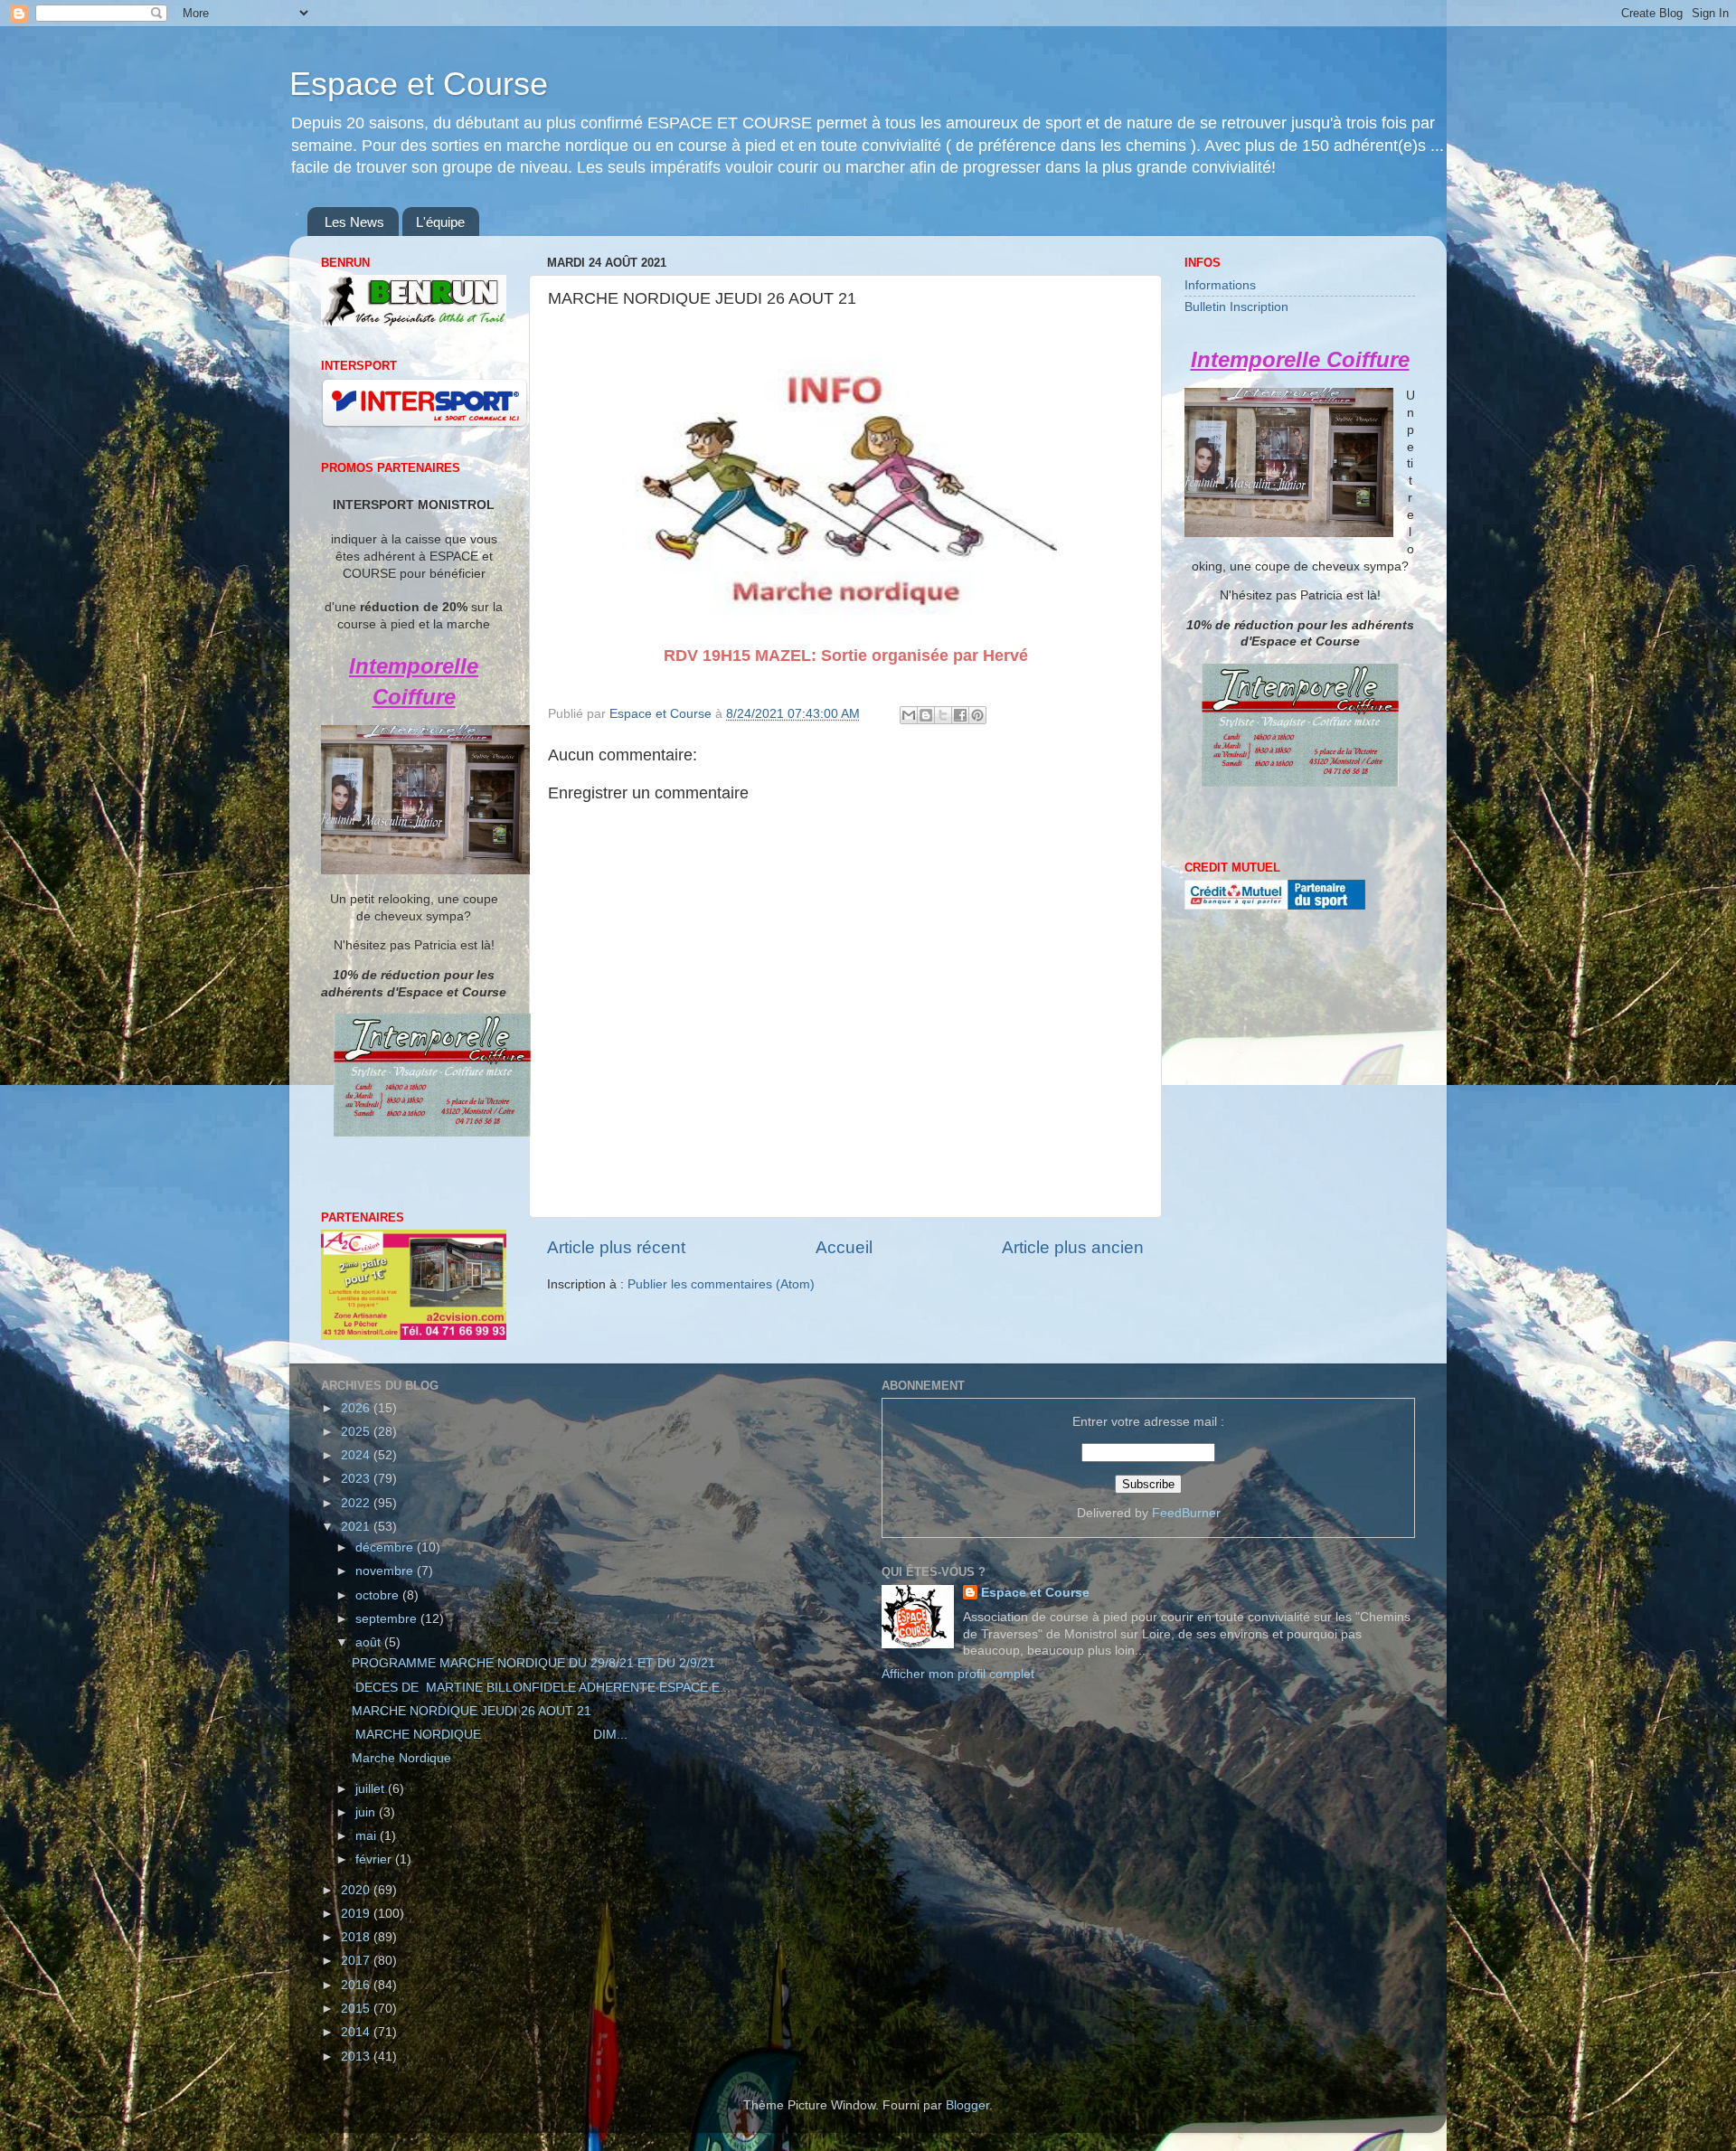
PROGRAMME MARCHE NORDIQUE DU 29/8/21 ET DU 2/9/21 (533, 1663)
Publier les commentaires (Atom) (721, 1284)
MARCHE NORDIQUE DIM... (490, 1735)
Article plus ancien (1073, 1247)
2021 (357, 1527)
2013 (357, 2057)
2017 (357, 1961)
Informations (1220, 285)
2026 (357, 1408)
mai (368, 1836)
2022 (357, 1503)
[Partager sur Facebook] (960, 715)
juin (367, 1812)
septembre (388, 1619)
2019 (357, 1914)
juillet (372, 1789)
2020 (357, 1890)
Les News (354, 222)
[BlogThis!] (926, 715)
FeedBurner (1186, 1513)
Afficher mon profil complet (958, 1674)
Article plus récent (616, 1247)
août (370, 1642)
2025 (357, 1432)
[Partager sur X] (943, 715)
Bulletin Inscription (1236, 307)
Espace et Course (419, 84)
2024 (357, 1455)
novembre (386, 1571)
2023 (357, 1479)
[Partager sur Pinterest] (977, 715)
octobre (379, 1595)
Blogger (967, 2105)
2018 (357, 1937)
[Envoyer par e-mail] (909, 715)
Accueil (844, 1247)
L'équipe (440, 222)
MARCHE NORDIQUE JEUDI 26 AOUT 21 (472, 1711)
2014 (357, 2032)
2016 (357, 1985)
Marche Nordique (401, 1758)
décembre (386, 1547)
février (375, 1859)
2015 (357, 2009)
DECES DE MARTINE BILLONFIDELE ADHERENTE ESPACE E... (541, 1688)
